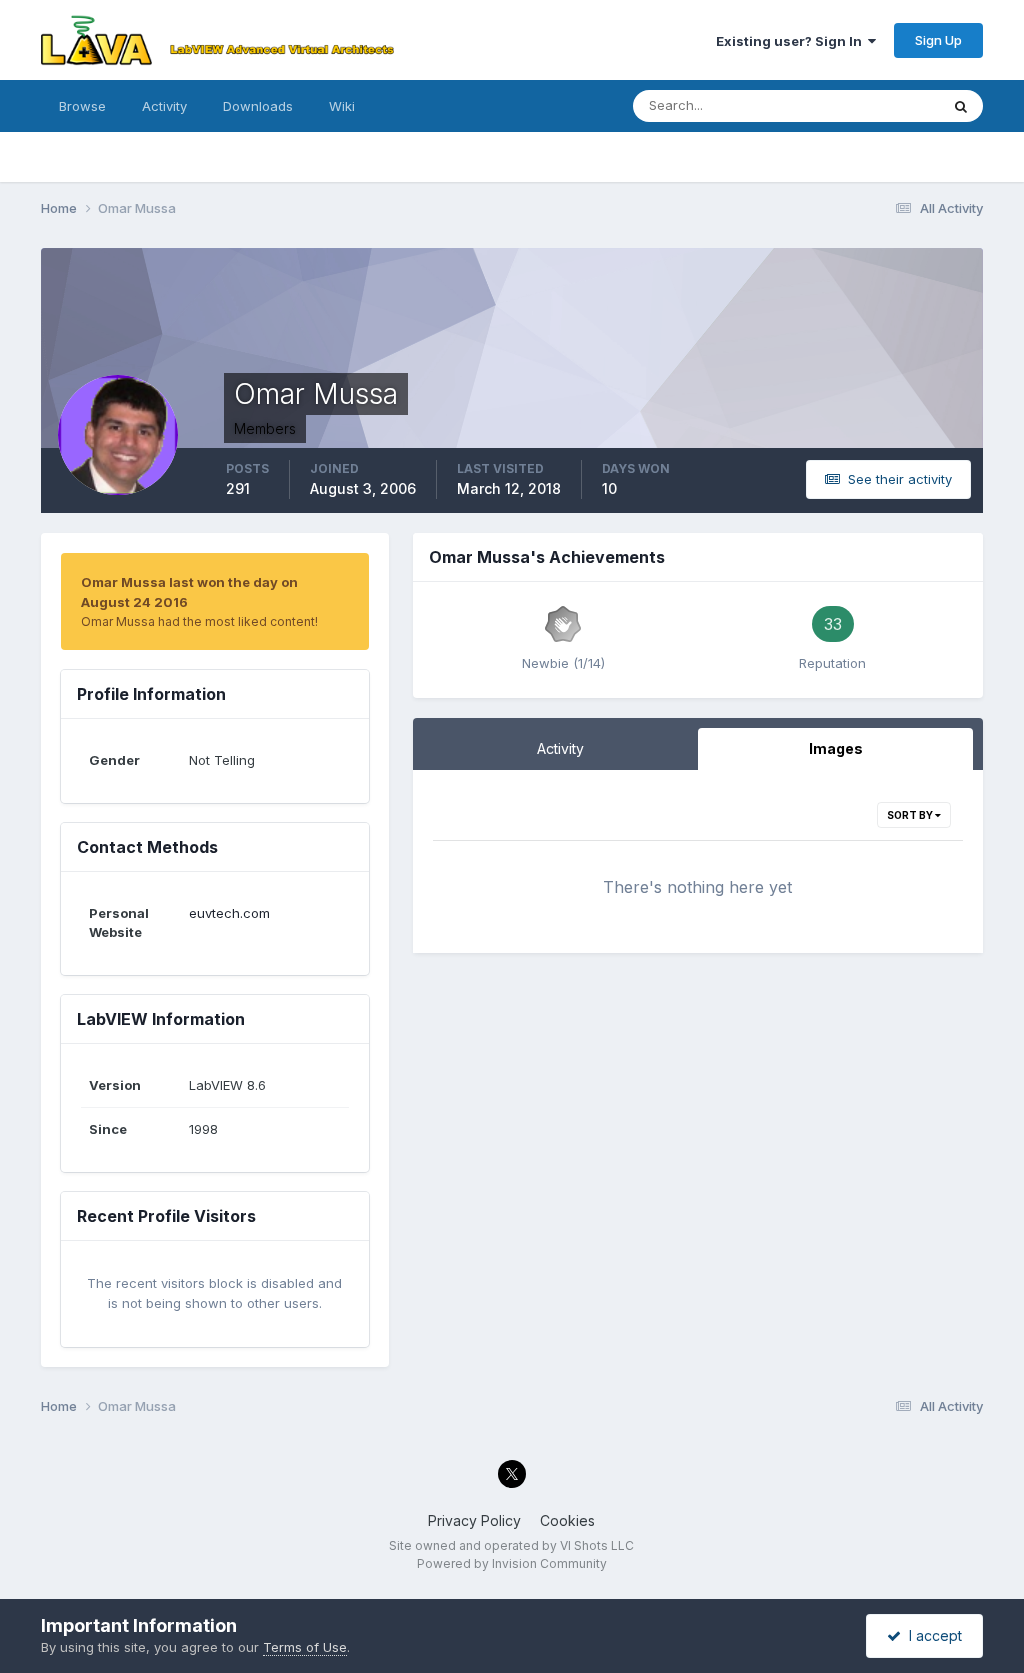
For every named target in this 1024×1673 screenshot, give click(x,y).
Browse (82, 106)
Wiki (342, 106)
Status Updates (866, 105)
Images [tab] (836, 748)
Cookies (567, 1520)
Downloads (258, 106)
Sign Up (938, 40)
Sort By (911, 815)
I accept (931, 1635)
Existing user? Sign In (792, 41)
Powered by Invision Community (512, 1563)
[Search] (961, 106)
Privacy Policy (474, 1520)
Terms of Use (305, 1647)
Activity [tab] (560, 748)
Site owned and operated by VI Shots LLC (511, 1545)
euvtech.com (229, 913)
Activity (164, 106)
